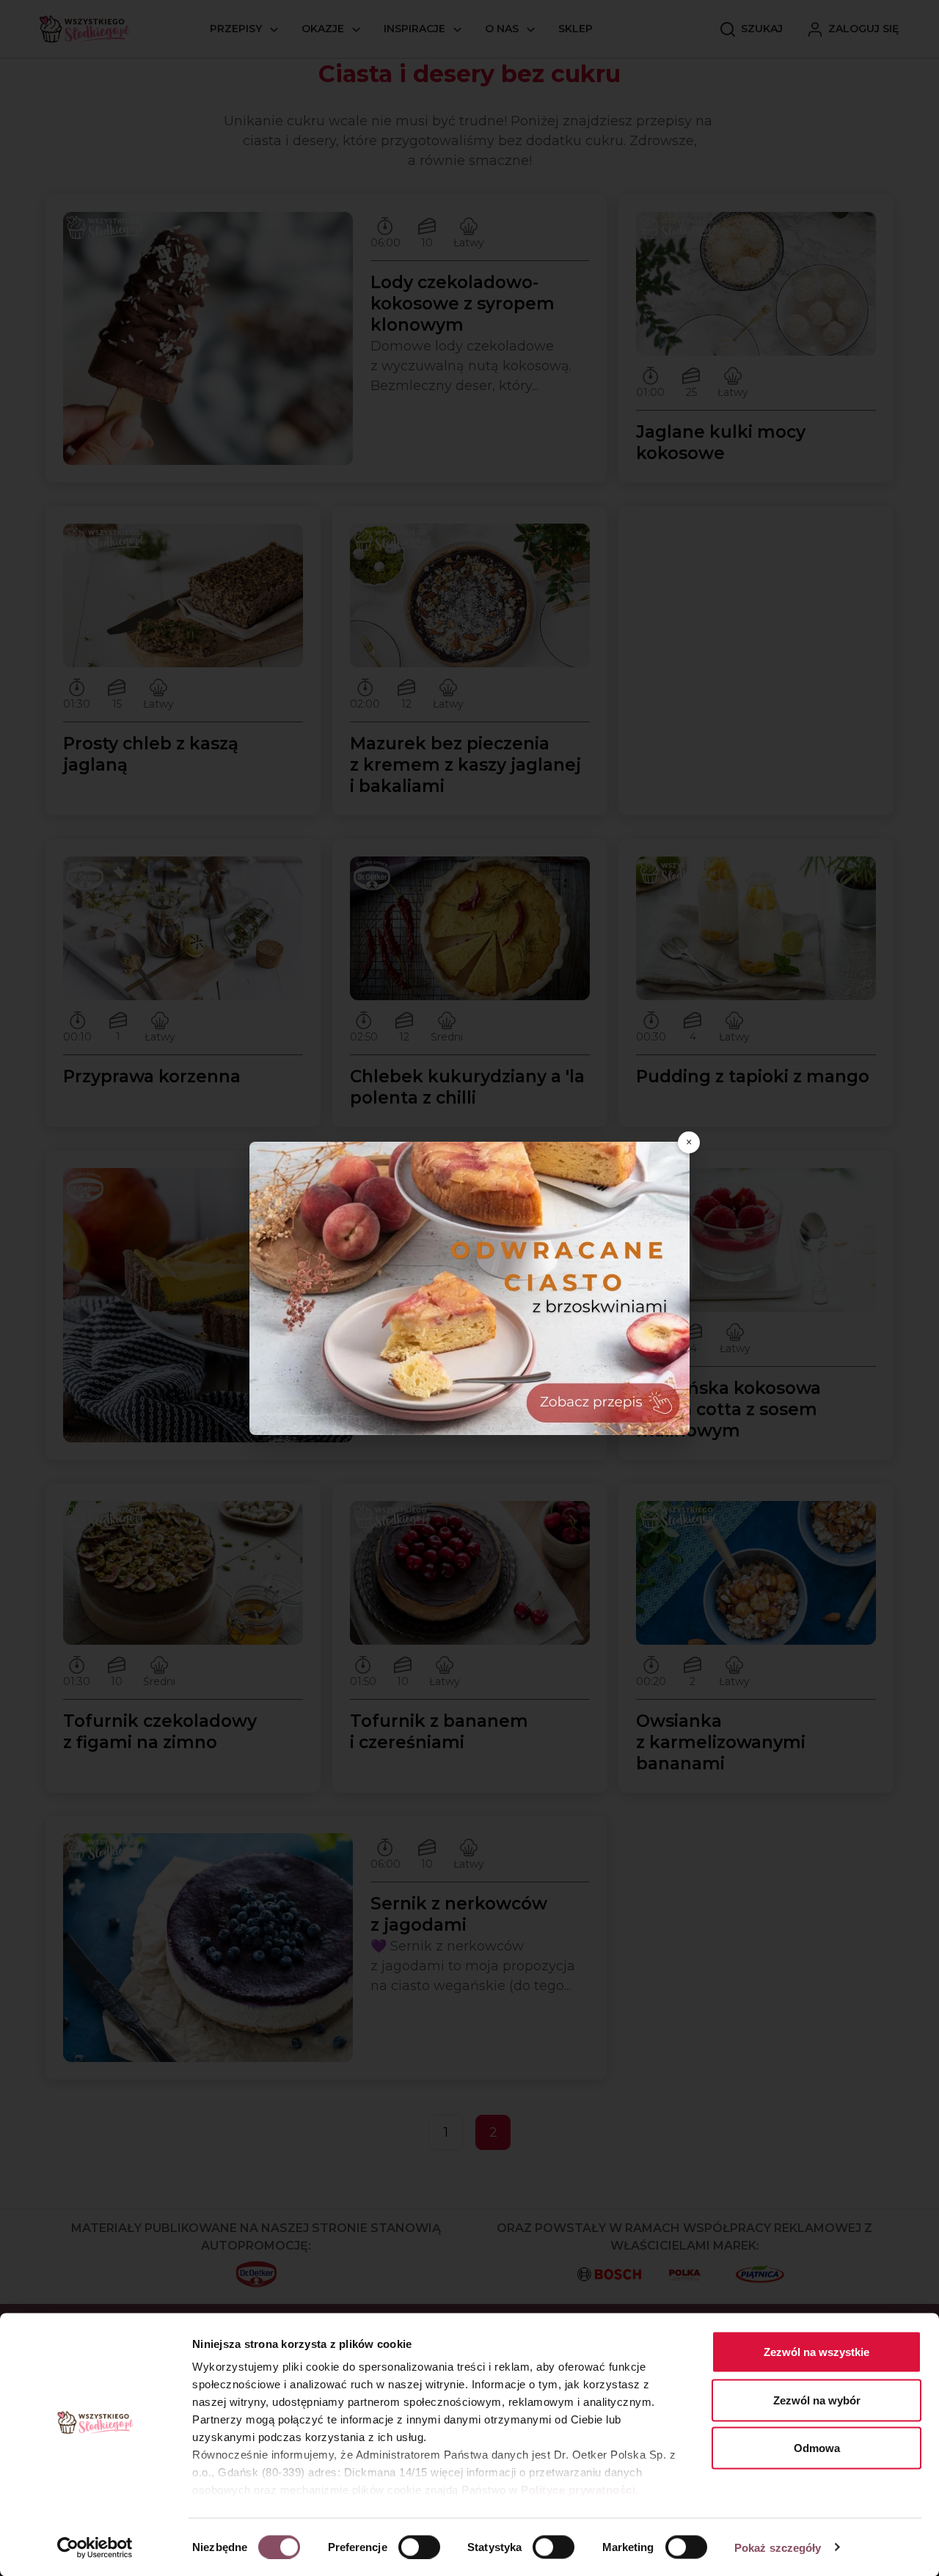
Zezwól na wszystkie (816, 2352)
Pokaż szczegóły (778, 2547)
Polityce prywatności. (580, 2490)
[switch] (419, 2547)
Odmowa (817, 2448)
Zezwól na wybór (817, 2400)
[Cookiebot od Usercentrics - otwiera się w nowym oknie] (95, 2547)
